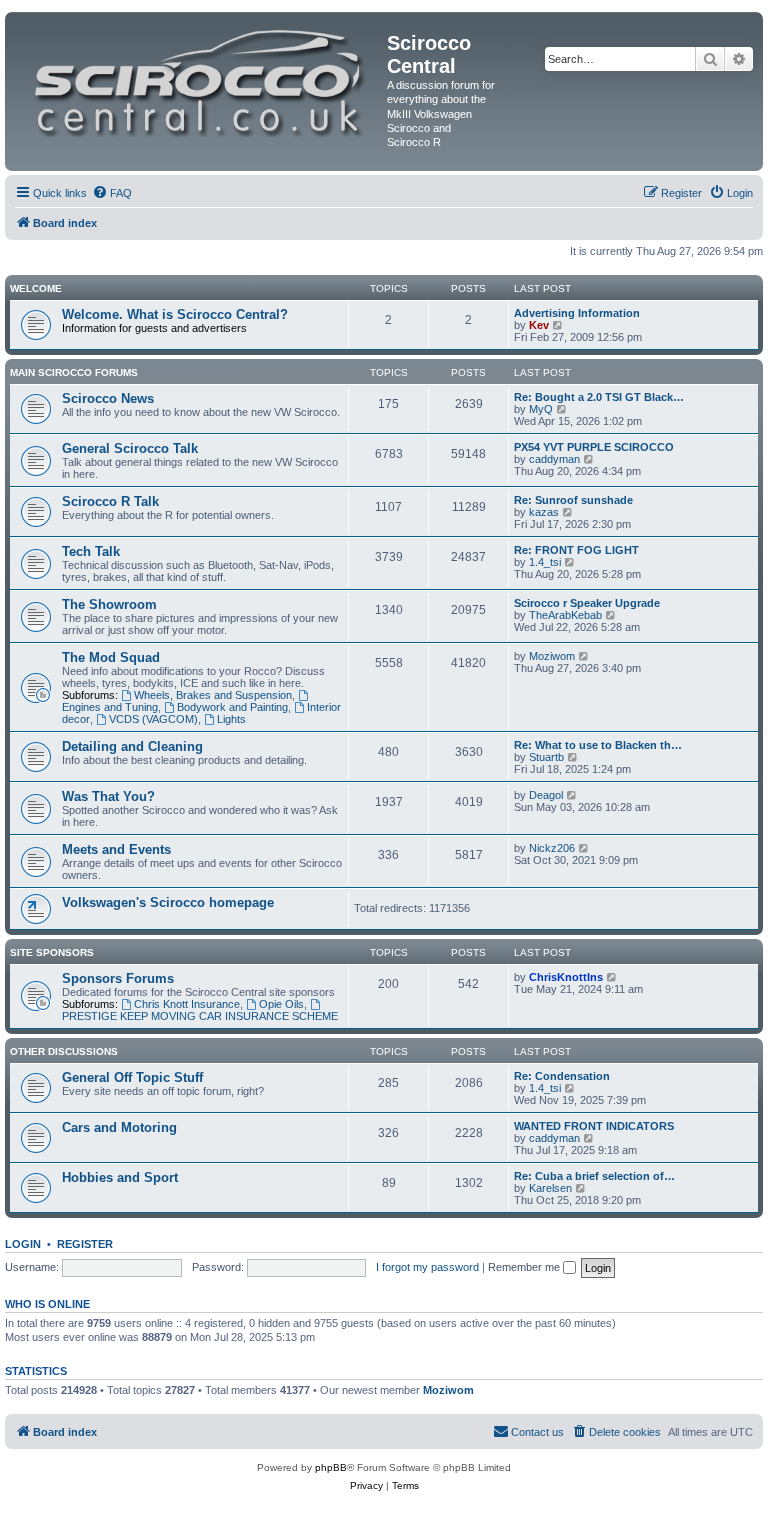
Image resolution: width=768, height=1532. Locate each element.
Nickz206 (552, 848)
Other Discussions (64, 1051)
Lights (231, 719)
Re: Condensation (562, 1076)
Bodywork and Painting (232, 707)
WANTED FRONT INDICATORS (594, 1126)
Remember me (525, 1267)
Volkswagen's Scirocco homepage (168, 902)
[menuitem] (112, 193)
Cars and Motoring (119, 1127)
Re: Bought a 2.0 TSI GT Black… (599, 397)
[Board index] (198, 78)
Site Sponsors (52, 952)
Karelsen (550, 1188)
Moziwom (552, 656)
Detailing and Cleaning (132, 746)
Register (85, 1244)
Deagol (546, 795)
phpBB (331, 1467)
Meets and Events (116, 849)
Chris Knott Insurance (187, 1004)
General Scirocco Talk (130, 448)
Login (23, 1244)
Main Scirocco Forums (74, 372)
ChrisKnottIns (566, 977)
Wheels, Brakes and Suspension (213, 695)
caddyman (554, 459)
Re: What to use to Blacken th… (598, 745)
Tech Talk (91, 551)
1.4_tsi (545, 562)
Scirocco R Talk (110, 501)
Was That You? (108, 796)
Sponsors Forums (118, 978)
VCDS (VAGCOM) (153, 719)
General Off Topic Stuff (132, 1077)
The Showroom (109, 604)
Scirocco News (108, 398)
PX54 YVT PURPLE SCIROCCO (594, 447)
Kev (539, 325)
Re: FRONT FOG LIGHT (576, 550)
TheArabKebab (565, 615)
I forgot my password (427, 1267)
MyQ (541, 409)
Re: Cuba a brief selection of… (594, 1176)
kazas (544, 512)
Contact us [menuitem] (537, 1432)
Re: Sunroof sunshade (573, 500)
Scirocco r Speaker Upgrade (587, 603)
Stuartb (546, 757)
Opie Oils (281, 1004)
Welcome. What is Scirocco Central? (175, 314)
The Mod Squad (111, 657)
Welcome (36, 288)
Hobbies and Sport (120, 1177)
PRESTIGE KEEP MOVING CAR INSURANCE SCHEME (200, 1016)
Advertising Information (577, 313)
